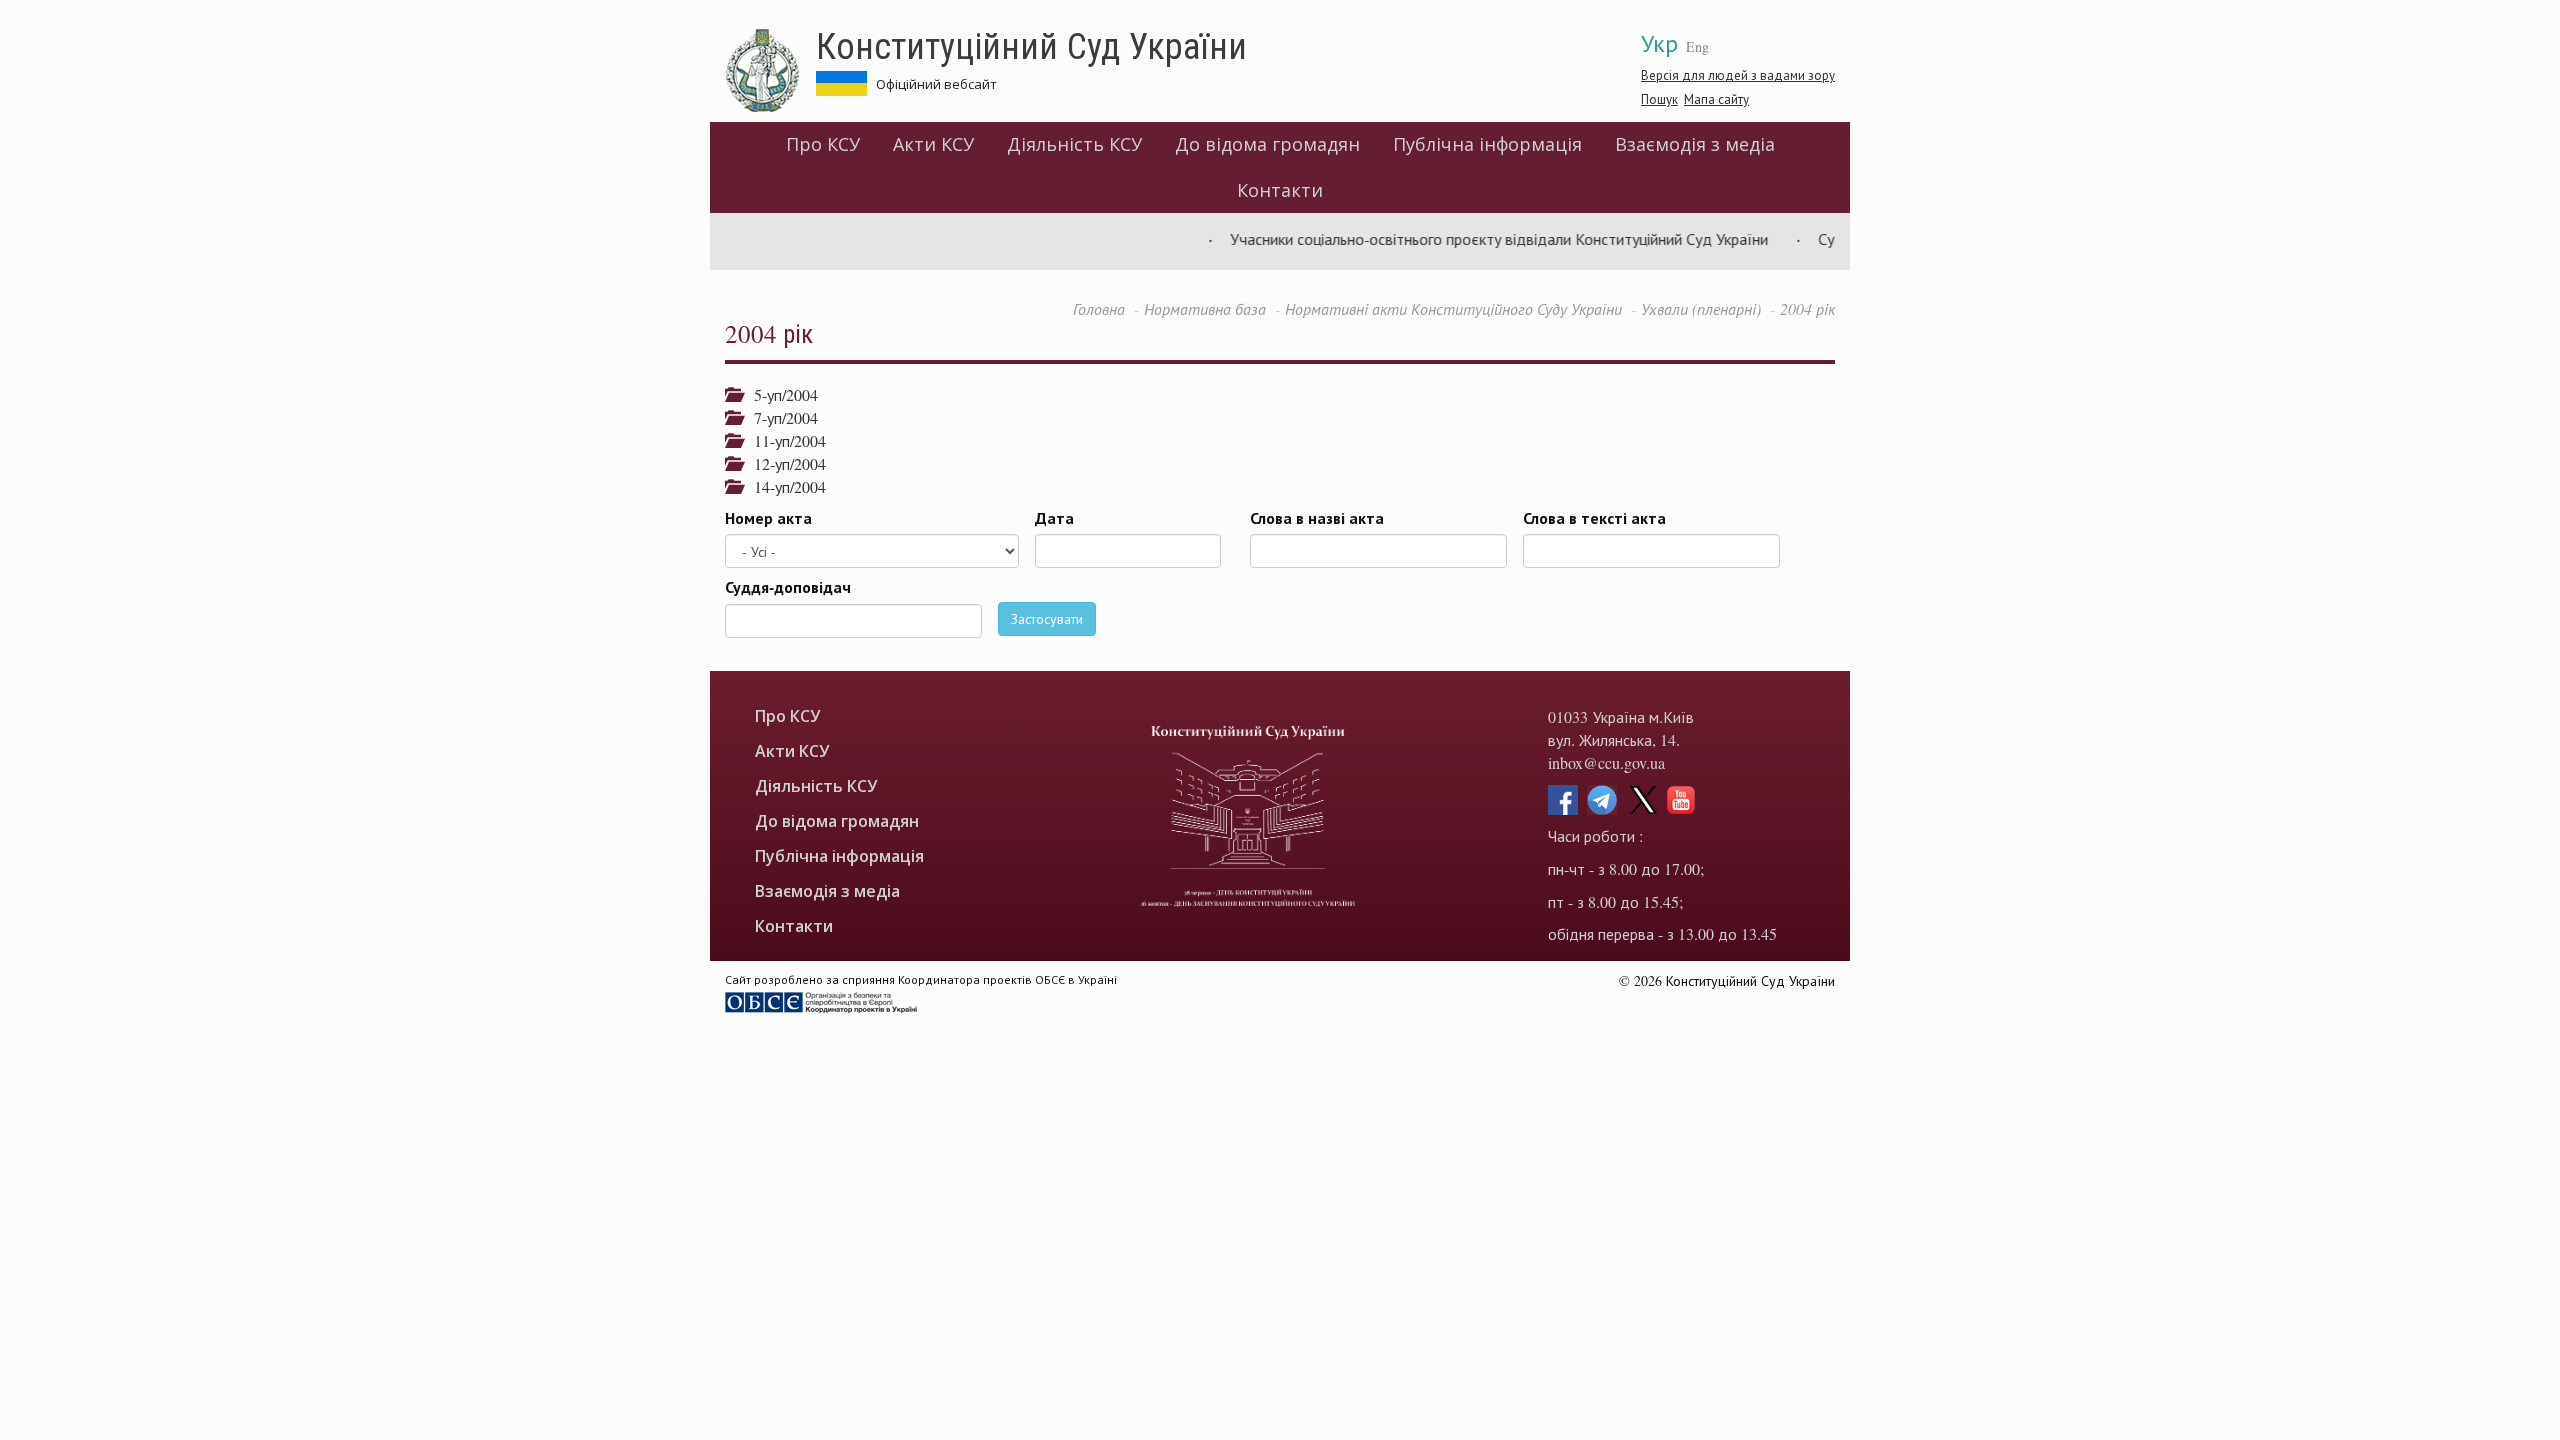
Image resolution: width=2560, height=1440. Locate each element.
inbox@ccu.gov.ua (1606, 762)
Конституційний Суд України (1031, 45)
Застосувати (1047, 618)
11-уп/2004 (783, 440)
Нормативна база (1205, 308)
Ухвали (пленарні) (1701, 308)
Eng (1697, 46)
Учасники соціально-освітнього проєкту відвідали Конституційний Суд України (1470, 238)
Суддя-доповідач (788, 587)
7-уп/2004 (779, 417)
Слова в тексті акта (1594, 518)
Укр (1659, 43)
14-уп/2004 (783, 486)
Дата (1054, 518)
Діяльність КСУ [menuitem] (1074, 144)
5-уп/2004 (779, 394)
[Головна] (770, 71)
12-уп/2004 (783, 463)
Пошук (1659, 99)
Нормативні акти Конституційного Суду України (1453, 308)
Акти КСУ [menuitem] (933, 144)
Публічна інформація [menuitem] (1487, 144)
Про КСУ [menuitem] (823, 144)
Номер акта (768, 518)
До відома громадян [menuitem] (1267, 144)
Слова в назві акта (1317, 518)
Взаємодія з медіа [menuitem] (1695, 144)
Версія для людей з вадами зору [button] (1738, 75)
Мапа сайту (1716, 99)
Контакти (1280, 190)
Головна (1099, 308)
